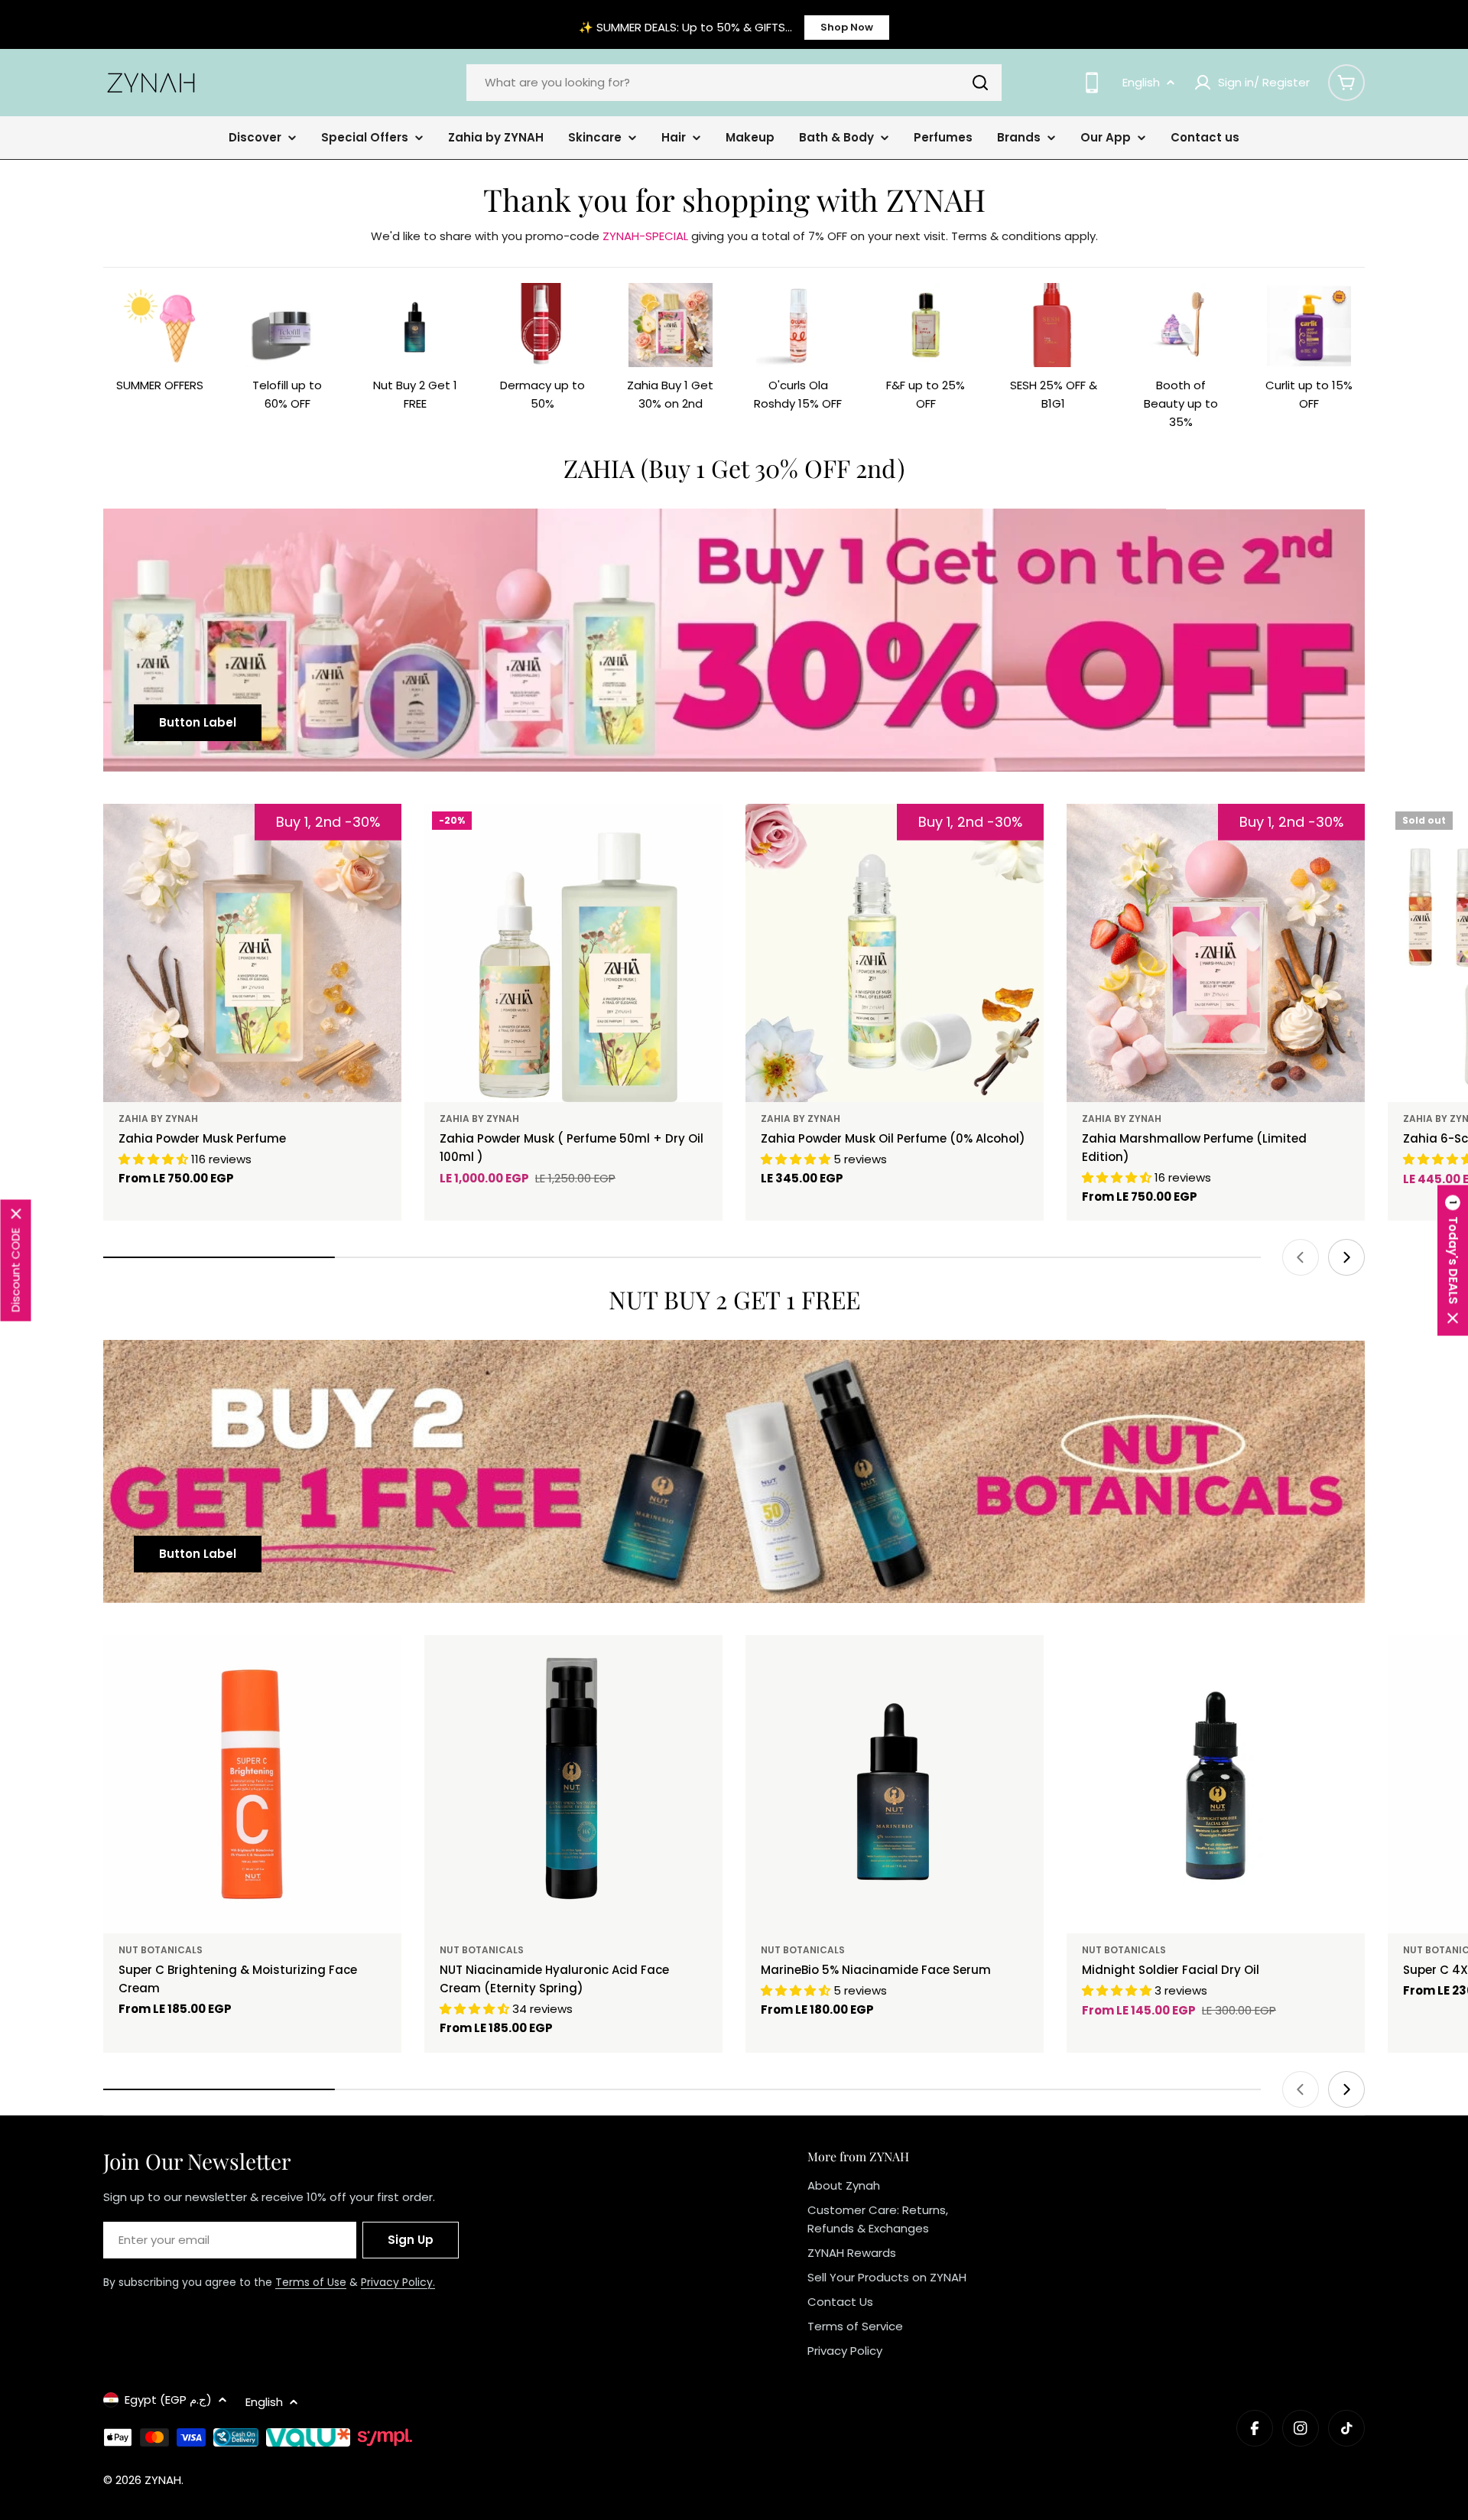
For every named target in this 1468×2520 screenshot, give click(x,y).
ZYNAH (163, 2480)
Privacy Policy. (398, 2282)
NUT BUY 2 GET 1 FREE (734, 1299)
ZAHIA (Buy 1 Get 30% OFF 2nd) (734, 468)
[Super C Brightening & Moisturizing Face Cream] (252, 1784)
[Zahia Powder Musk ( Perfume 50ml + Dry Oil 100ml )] (573, 953)
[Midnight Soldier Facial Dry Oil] (1216, 1784)
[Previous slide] (1301, 1257)
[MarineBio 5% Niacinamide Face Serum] (895, 1784)
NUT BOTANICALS (161, 1950)
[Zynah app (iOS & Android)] (1092, 83)
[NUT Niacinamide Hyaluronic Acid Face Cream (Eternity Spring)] (573, 1784)
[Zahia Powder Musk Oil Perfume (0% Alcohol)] (895, 953)
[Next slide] (1346, 1257)
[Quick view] (700, 837)
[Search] (980, 83)
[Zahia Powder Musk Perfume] (252, 953)
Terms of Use (311, 2282)
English (1141, 82)
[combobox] (734, 83)
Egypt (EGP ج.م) (168, 2400)
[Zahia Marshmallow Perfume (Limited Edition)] (1216, 953)
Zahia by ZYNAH (158, 1119)
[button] (1453, 1260)
